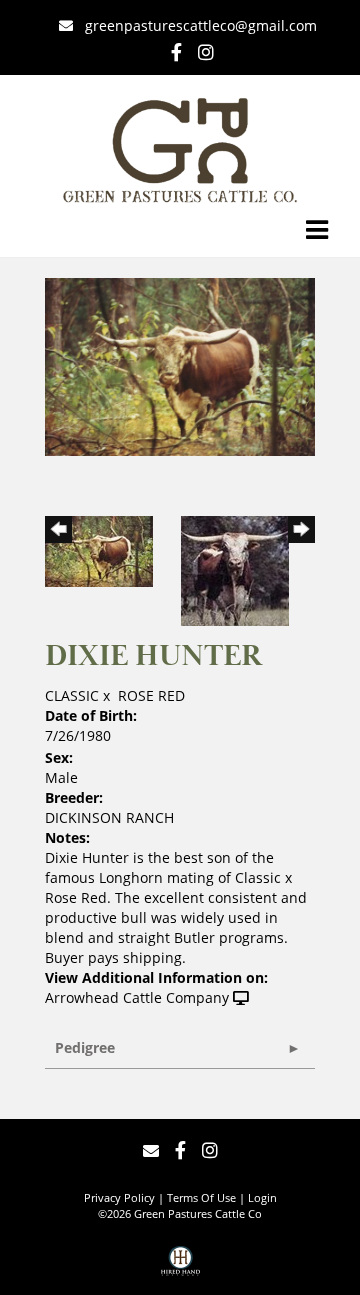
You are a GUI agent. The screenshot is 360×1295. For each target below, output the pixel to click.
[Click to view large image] (180, 365)
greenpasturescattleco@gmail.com (201, 25)
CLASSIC (72, 695)
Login (262, 1197)
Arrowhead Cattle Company (137, 997)
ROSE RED (151, 695)
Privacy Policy (119, 1197)
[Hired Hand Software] (180, 1268)
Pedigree (85, 1047)
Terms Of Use (201, 1197)
